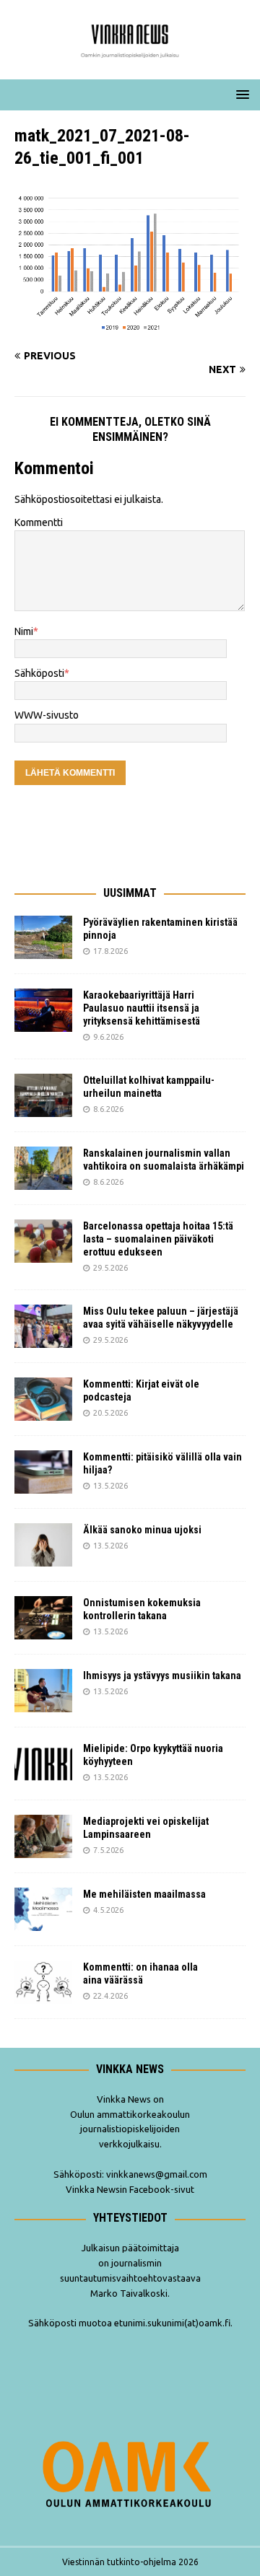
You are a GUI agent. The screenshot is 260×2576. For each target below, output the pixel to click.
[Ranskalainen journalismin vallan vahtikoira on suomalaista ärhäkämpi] (43, 1168)
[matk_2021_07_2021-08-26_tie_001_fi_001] (130, 328)
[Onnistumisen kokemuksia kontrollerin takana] (43, 1618)
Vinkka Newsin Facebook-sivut (130, 2189)
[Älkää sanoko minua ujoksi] (43, 1545)
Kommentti (39, 522)
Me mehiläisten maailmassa (144, 1894)
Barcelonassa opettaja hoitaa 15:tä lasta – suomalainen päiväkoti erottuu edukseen (158, 1239)
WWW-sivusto (47, 715)
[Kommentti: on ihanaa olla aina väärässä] (43, 1982)
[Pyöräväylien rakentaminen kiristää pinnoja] (43, 937)
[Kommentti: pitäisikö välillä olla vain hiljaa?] (43, 1472)
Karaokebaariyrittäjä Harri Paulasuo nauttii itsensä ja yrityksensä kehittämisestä (143, 1008)
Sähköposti (39, 673)
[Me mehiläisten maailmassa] (43, 1909)
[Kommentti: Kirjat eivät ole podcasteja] (43, 1399)
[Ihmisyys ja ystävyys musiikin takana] (43, 1691)
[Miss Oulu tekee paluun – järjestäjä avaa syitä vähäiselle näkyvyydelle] (43, 1326)
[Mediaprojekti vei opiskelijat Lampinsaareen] (43, 1836)
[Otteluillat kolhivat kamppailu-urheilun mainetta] (43, 1095)
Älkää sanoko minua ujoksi (142, 1530)
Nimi (24, 631)
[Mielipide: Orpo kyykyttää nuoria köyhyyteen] (43, 1764)
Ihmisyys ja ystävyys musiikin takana (164, 1675)
